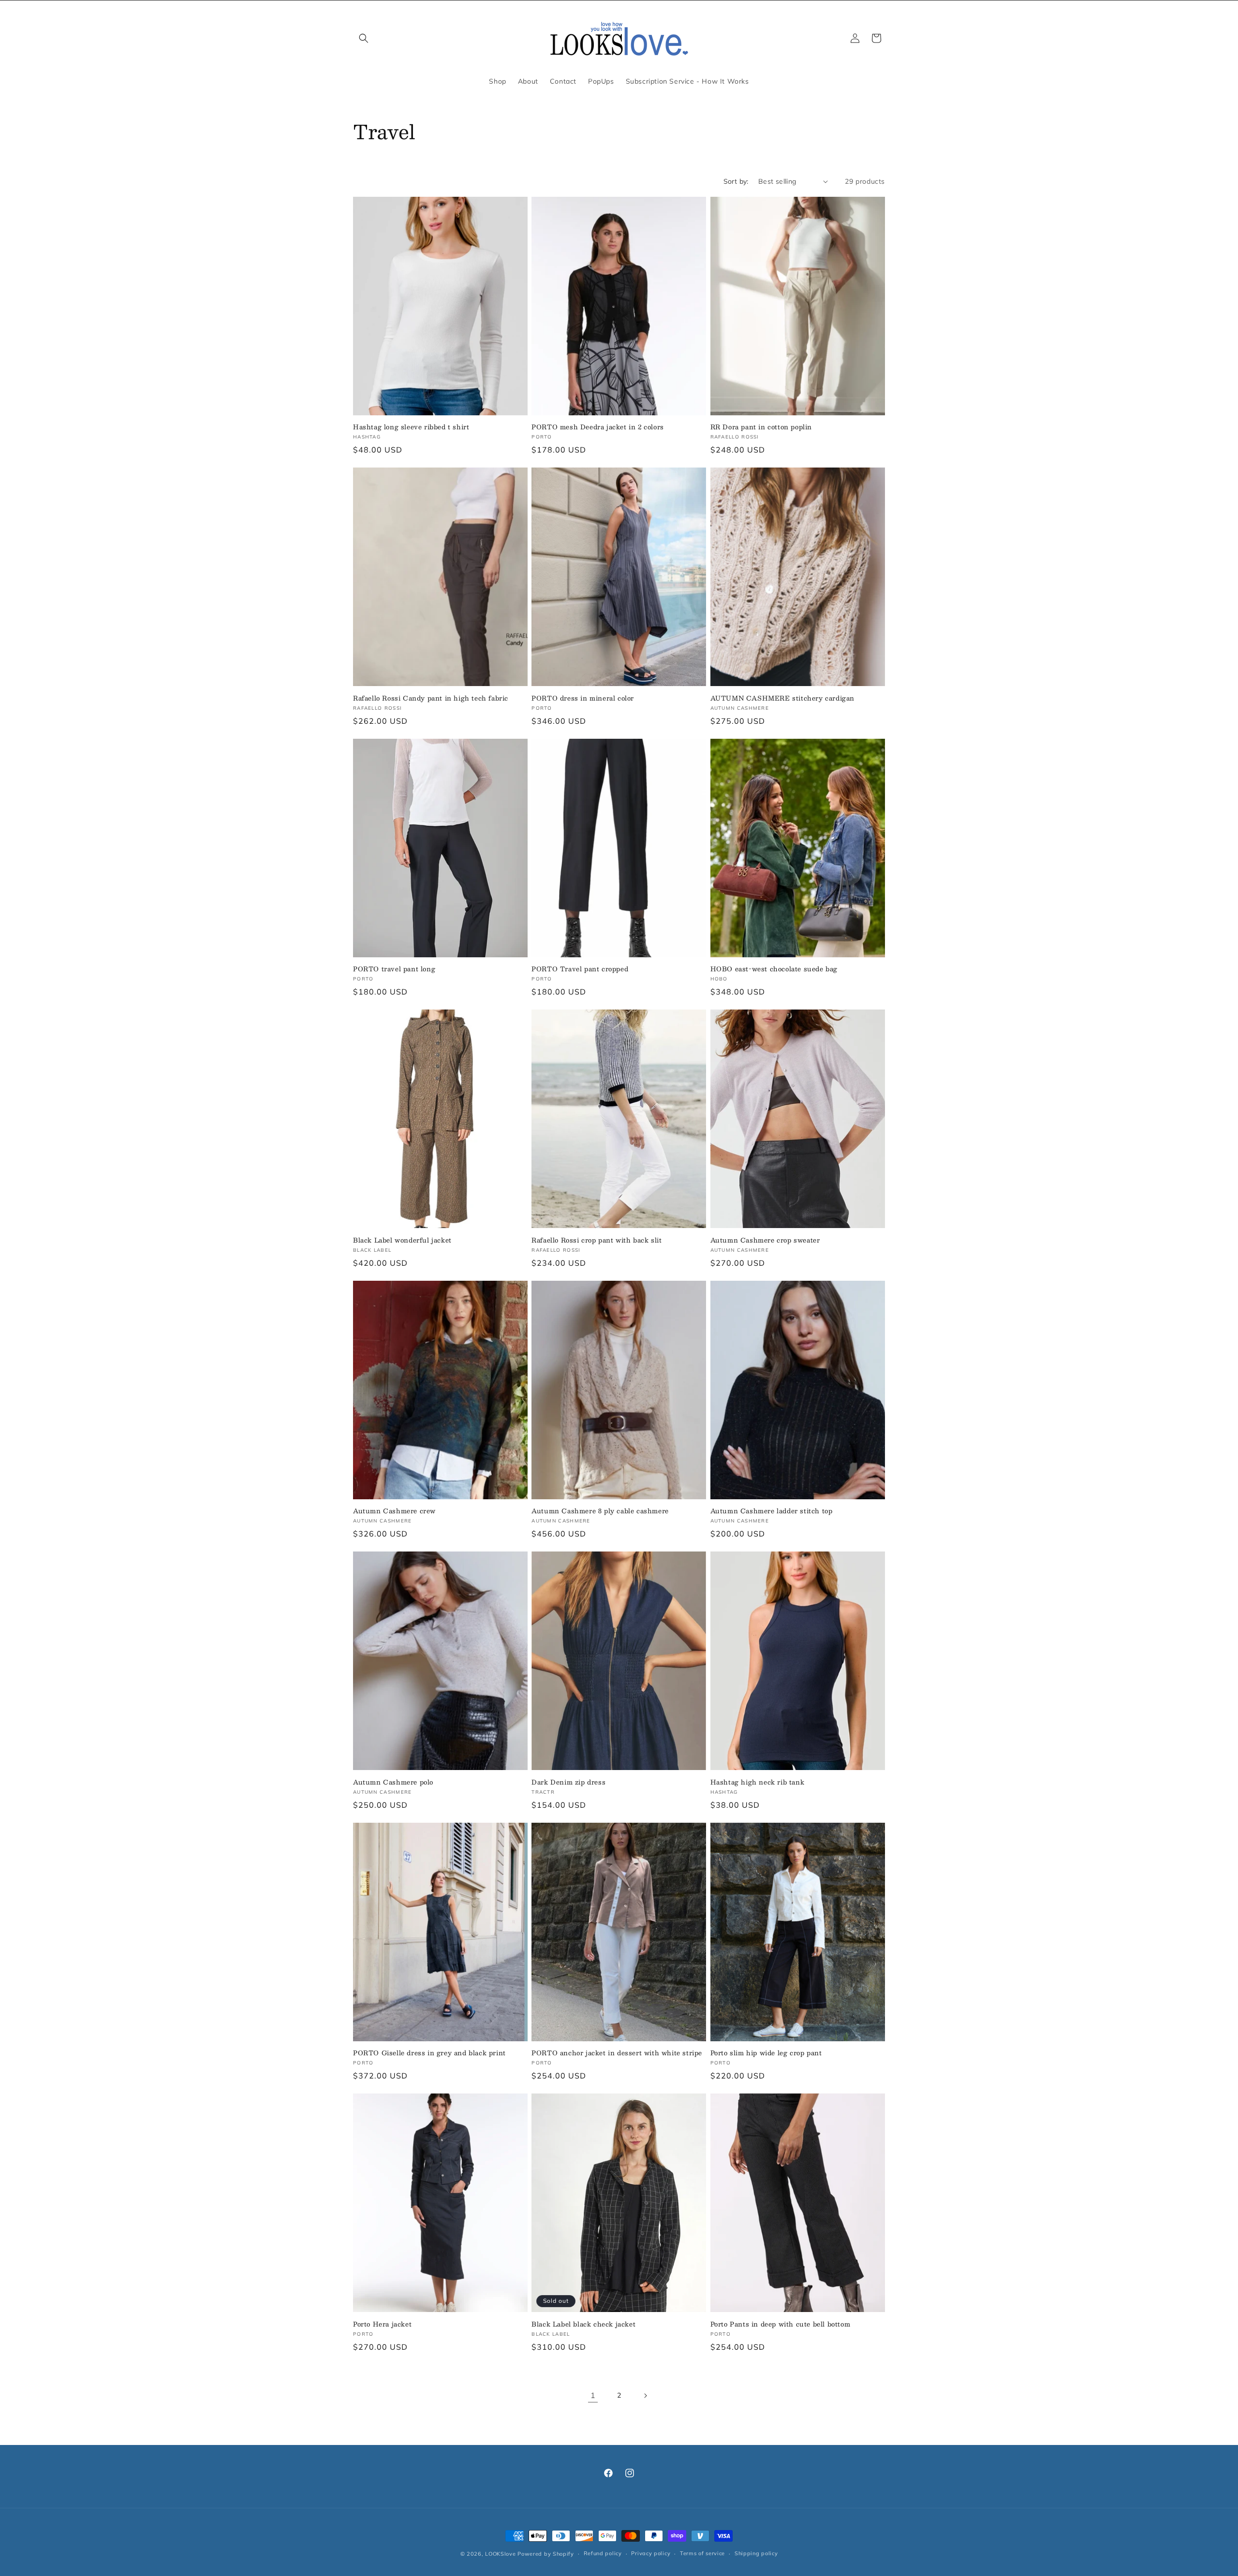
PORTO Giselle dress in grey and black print (429, 2053)
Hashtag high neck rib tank (758, 1782)
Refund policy (603, 2553)
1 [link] (593, 2395)
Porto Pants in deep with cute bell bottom (781, 2324)
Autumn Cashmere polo (393, 1782)
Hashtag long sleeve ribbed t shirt (411, 427)
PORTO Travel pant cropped (580, 969)
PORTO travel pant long (394, 969)
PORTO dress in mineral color (583, 698)
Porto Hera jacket (382, 2324)
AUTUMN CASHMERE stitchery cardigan (782, 698)
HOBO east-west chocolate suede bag (774, 969)
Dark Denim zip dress (568, 1782)
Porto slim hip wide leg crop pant (766, 2053)
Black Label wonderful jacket (402, 1240)
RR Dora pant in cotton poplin (761, 427)
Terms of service (702, 2553)
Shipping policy (756, 2553)
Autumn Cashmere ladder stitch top (772, 1511)
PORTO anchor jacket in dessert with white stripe (617, 2053)
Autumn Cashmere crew (394, 1511)
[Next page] (645, 2396)
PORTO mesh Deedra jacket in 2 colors (598, 427)
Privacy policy (651, 2553)
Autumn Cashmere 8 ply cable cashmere (600, 1511)
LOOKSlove (500, 2554)
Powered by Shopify (546, 2554)
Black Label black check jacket (583, 2324)
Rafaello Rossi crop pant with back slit (597, 1240)
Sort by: (736, 181)
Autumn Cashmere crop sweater (765, 1240)
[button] (364, 38)
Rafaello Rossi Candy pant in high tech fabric (431, 698)
